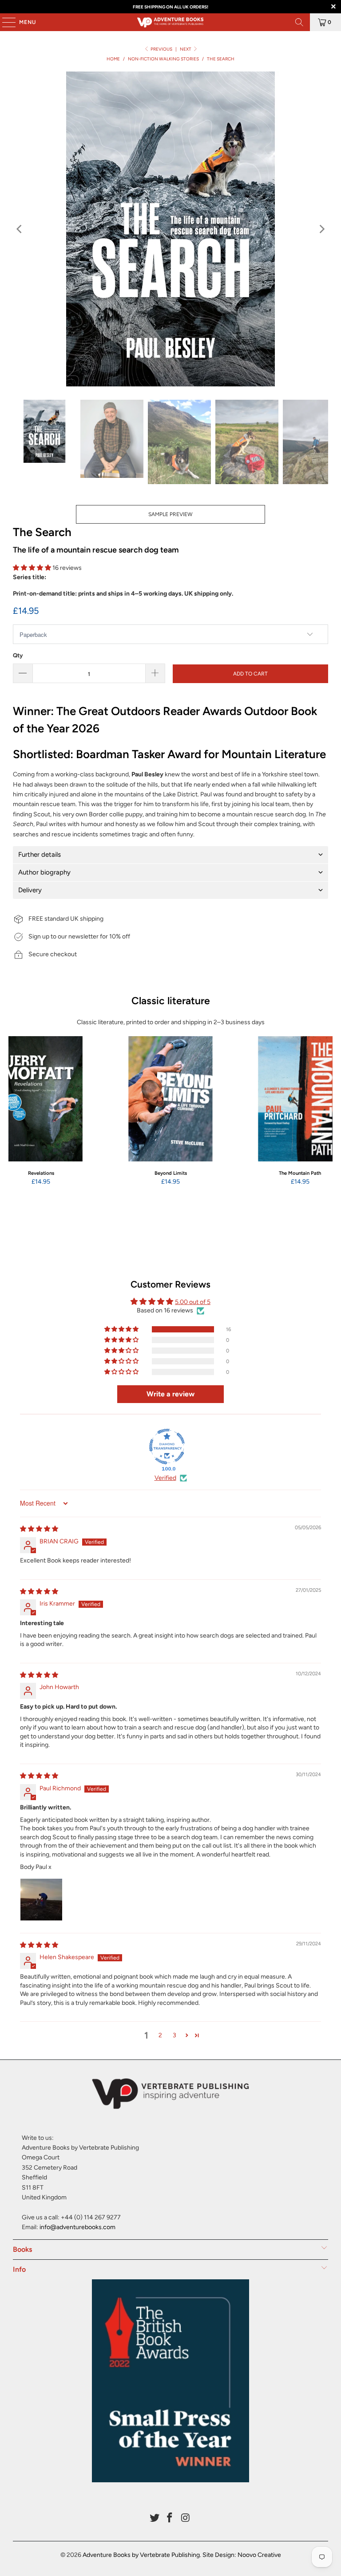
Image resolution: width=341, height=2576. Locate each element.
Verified (165, 1478)
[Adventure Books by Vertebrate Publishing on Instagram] (186, 2518)
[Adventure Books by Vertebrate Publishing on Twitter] (155, 2518)
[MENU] (4, 22)
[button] (32, 568)
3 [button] (174, 2035)
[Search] (299, 22)
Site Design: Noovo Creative (242, 2555)
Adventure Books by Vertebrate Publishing (141, 2555)
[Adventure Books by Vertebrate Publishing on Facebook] (170, 2518)
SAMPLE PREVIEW (170, 514)
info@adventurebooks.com (77, 2227)
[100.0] (167, 1447)
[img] (39, 1529)
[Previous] (20, 229)
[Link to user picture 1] (41, 1900)
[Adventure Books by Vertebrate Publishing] (170, 22)
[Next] (321, 229)
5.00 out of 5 (193, 1302)
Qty (18, 655)
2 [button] (160, 2035)
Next (186, 49)
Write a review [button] (170, 1394)
